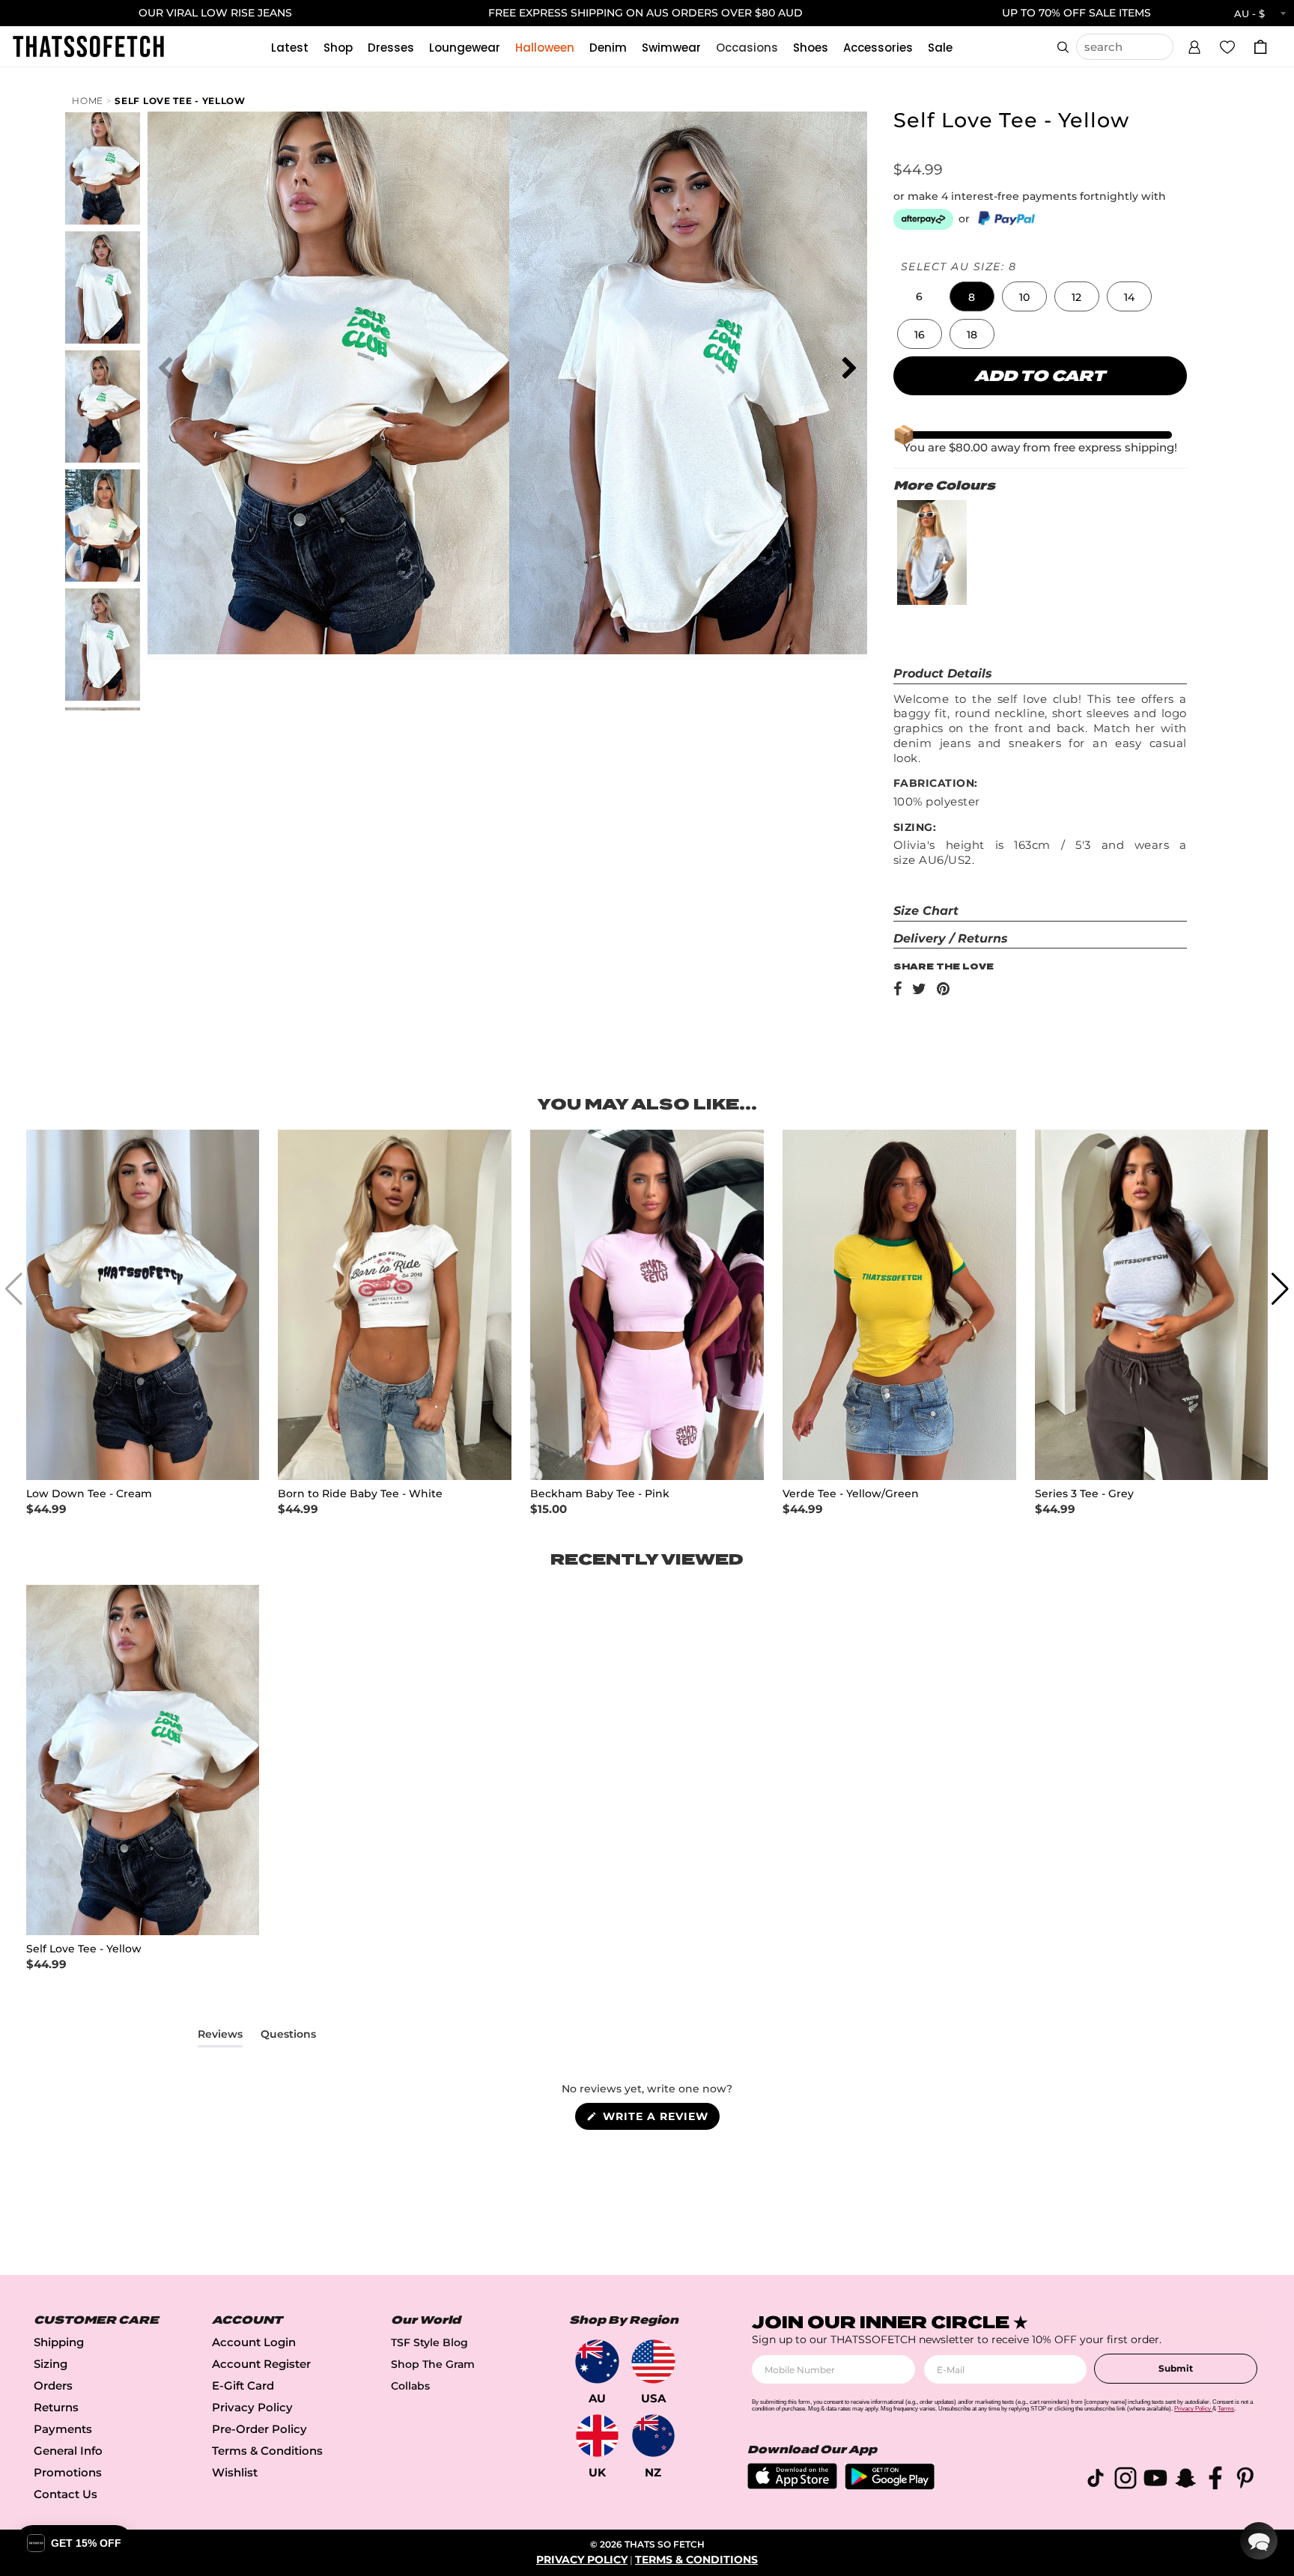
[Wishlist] (1227, 46)
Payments (63, 2429)
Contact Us (66, 2494)
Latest (290, 48)
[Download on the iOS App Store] (792, 2485)
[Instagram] (1126, 2481)
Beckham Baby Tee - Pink (600, 1494)
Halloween (545, 48)
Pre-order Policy (259, 2429)
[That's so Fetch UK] (597, 2436)
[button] (1194, 45)
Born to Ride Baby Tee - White (360, 1494)
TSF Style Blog (429, 2342)
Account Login (254, 2342)
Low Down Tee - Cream (89, 1494)
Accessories (878, 48)
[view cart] (1260, 47)
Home (88, 101)
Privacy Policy (252, 2407)
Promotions (68, 2472)
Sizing (51, 2364)
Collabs (410, 2386)
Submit (1176, 2368)
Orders (53, 2385)
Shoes (811, 48)
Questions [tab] (288, 2037)
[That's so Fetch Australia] (597, 2362)
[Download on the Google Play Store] (890, 2486)
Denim (608, 48)
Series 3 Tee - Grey (1084, 1494)
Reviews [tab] (220, 2037)
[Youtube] (1155, 2481)
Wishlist (235, 2472)
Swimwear (671, 48)
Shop (338, 48)
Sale (940, 48)
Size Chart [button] (926, 911)
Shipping (59, 2342)
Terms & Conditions (267, 2451)
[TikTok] (1096, 2481)
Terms (1226, 2409)
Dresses (391, 48)
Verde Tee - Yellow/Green (851, 1494)
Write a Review (659, 2119)
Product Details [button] (943, 673)
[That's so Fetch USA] (653, 2362)
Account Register (261, 2364)
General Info (68, 2451)
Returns (56, 2407)
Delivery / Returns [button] (951, 938)
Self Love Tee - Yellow (180, 101)
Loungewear (465, 48)
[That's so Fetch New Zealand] (653, 2436)
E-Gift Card (243, 2385)
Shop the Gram (433, 2364)
